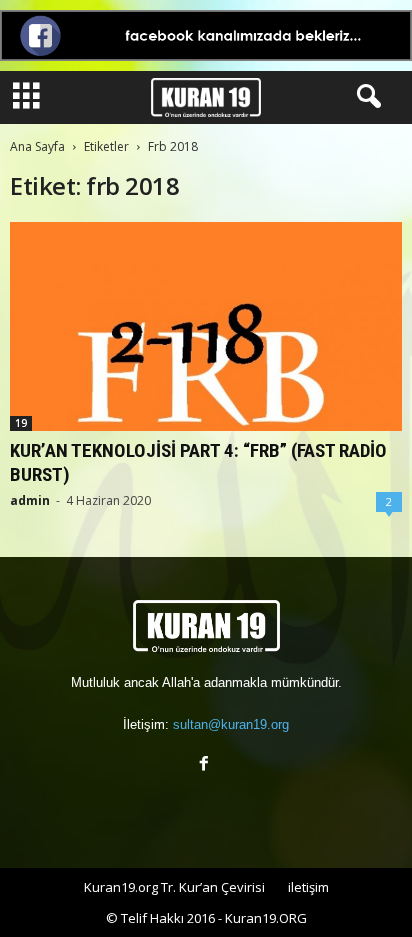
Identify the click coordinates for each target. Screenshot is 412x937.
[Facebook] (206, 765)
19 (21, 423)
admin (30, 500)
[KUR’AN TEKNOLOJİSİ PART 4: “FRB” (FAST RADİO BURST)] (206, 326)
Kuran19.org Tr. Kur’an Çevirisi (174, 887)
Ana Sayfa (37, 146)
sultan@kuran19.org (231, 724)
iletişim (308, 887)
